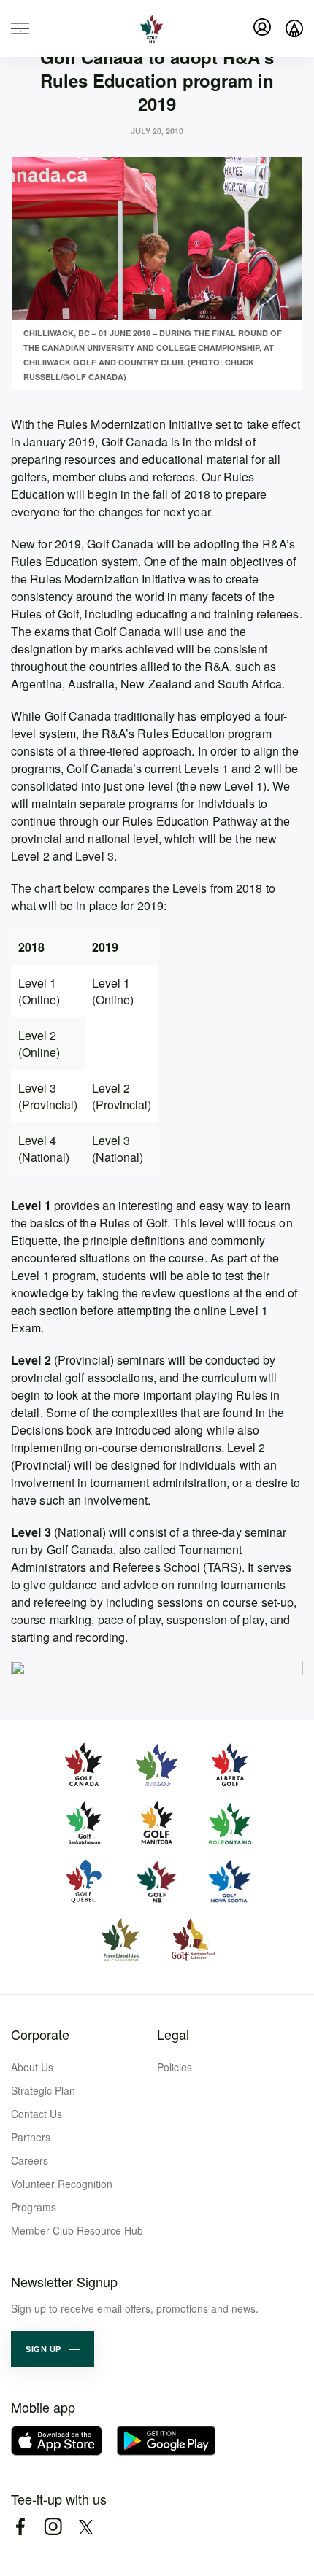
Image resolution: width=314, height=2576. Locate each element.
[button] (53, 2349)
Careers (30, 2160)
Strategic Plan (43, 2090)
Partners (31, 2137)
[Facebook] (20, 2527)
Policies (175, 2067)
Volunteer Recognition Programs (62, 2195)
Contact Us (37, 2114)
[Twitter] (86, 2527)
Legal (173, 2034)
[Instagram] (53, 2527)
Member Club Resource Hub (77, 2230)
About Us (32, 2067)
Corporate (40, 2034)
